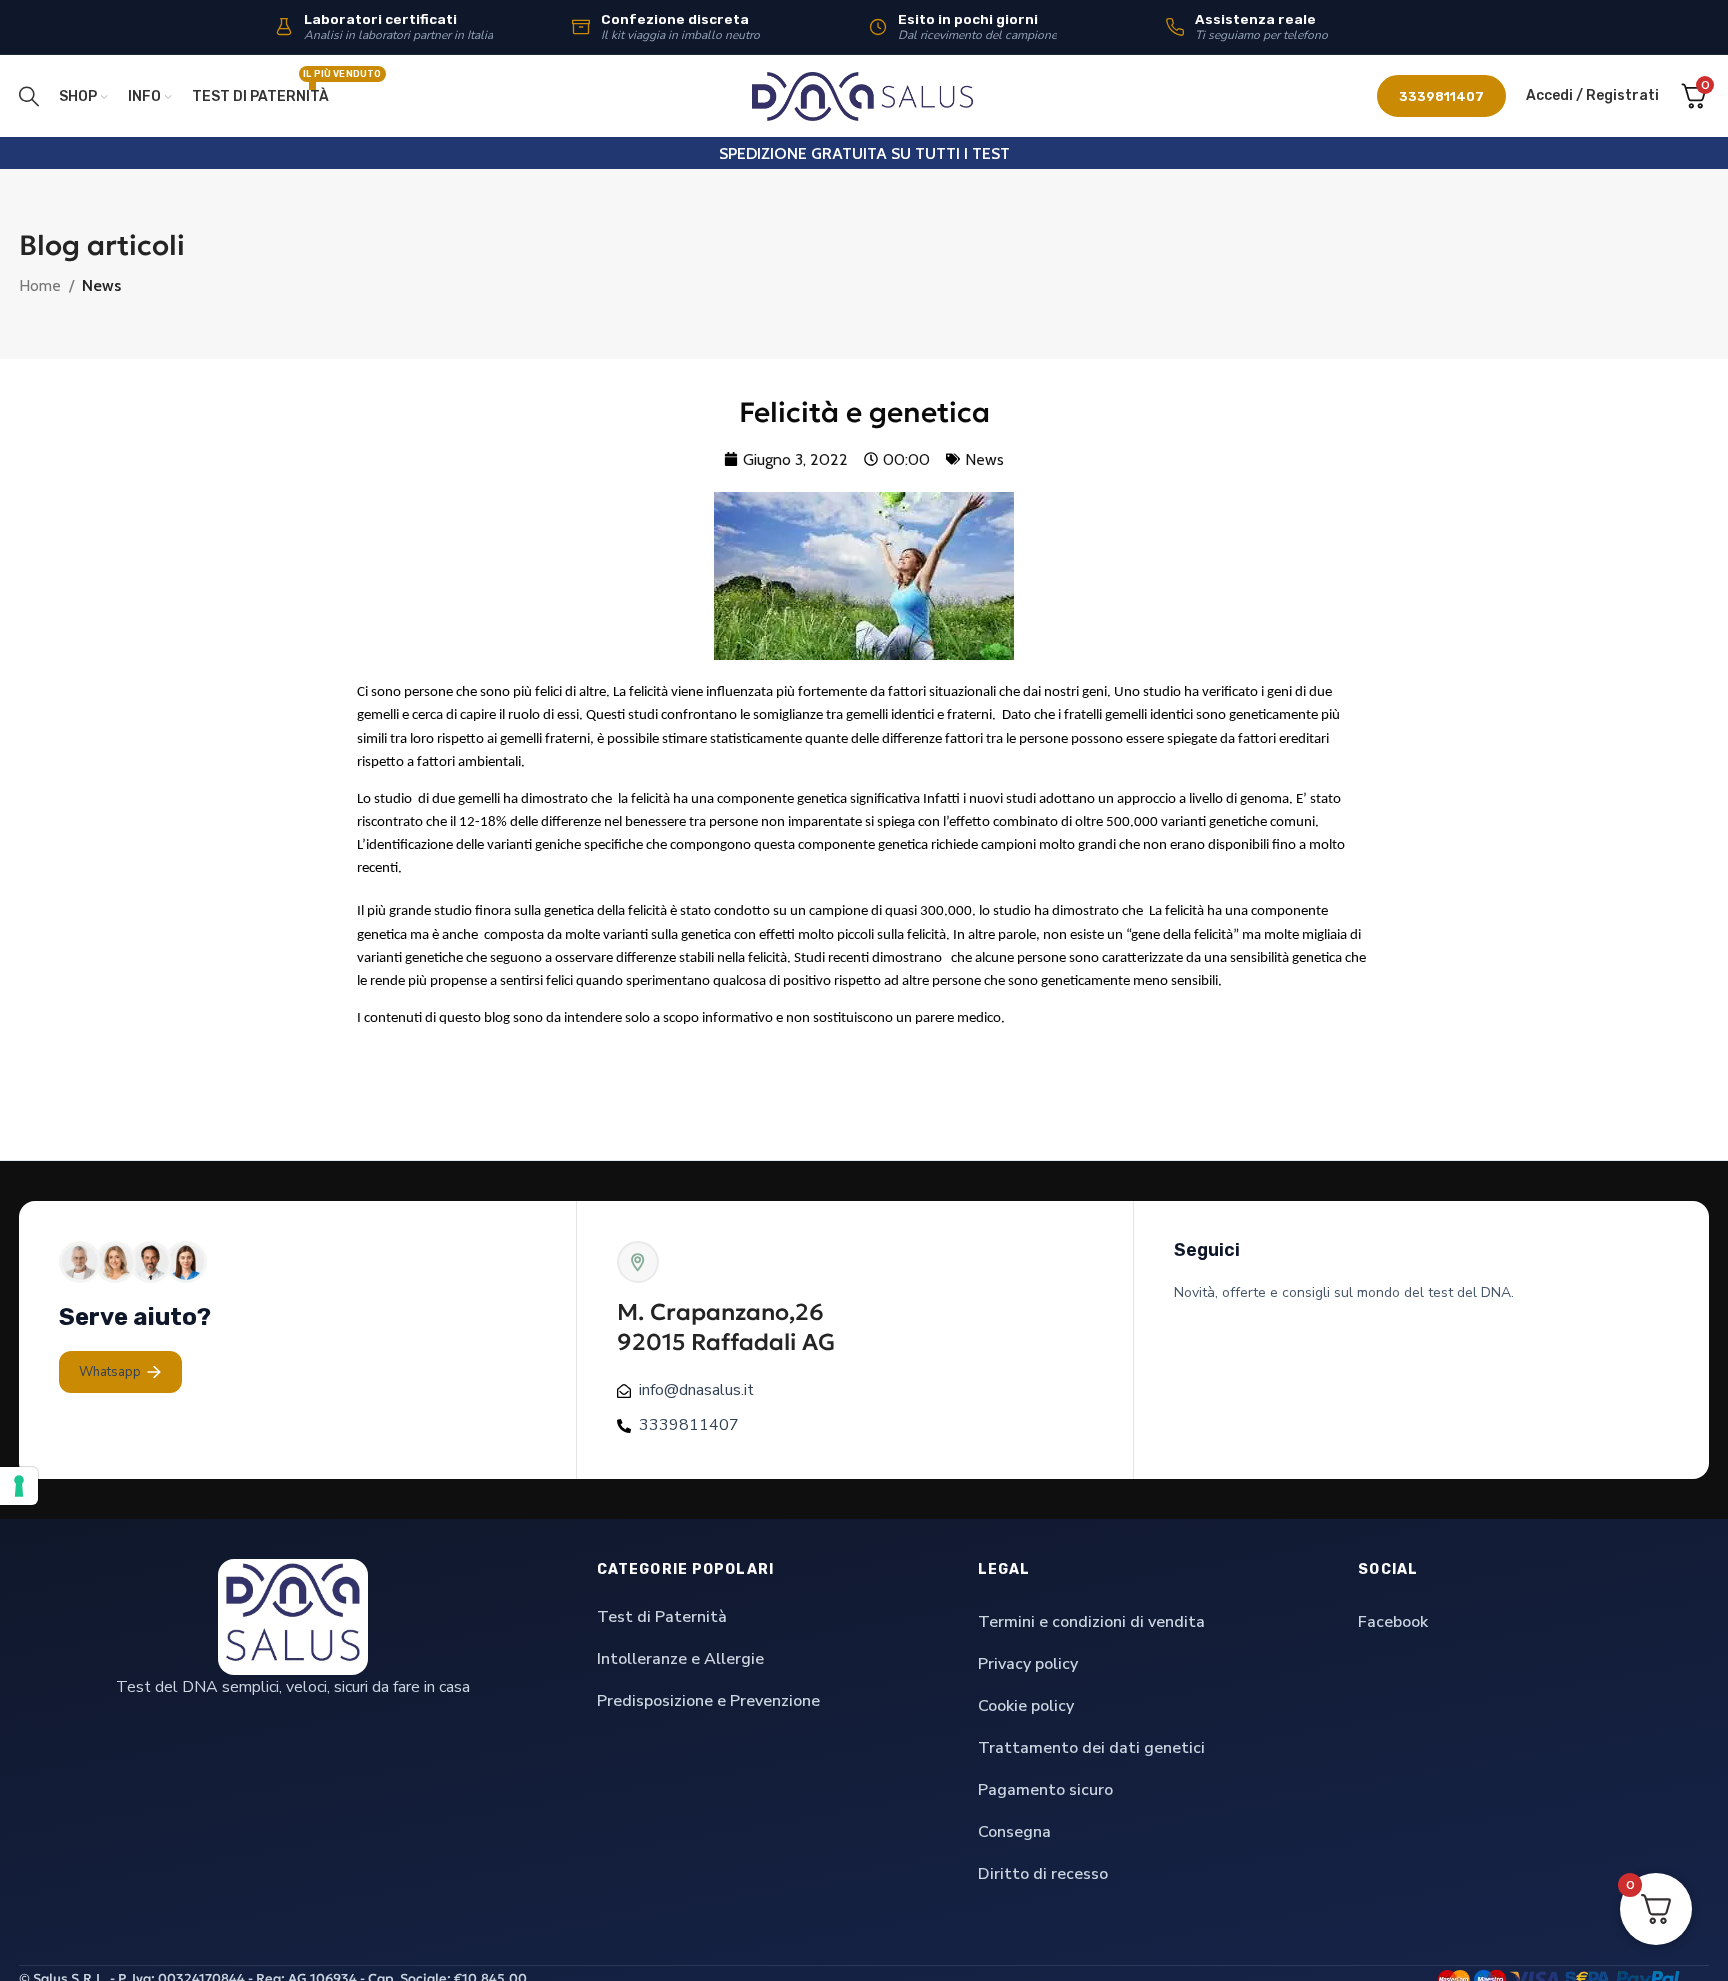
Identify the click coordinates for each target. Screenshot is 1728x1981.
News (101, 285)
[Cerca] (29, 96)
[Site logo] (864, 94)
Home (40, 285)
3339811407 (1441, 96)
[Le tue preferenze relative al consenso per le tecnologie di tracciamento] (19, 1486)
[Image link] (293, 1616)
